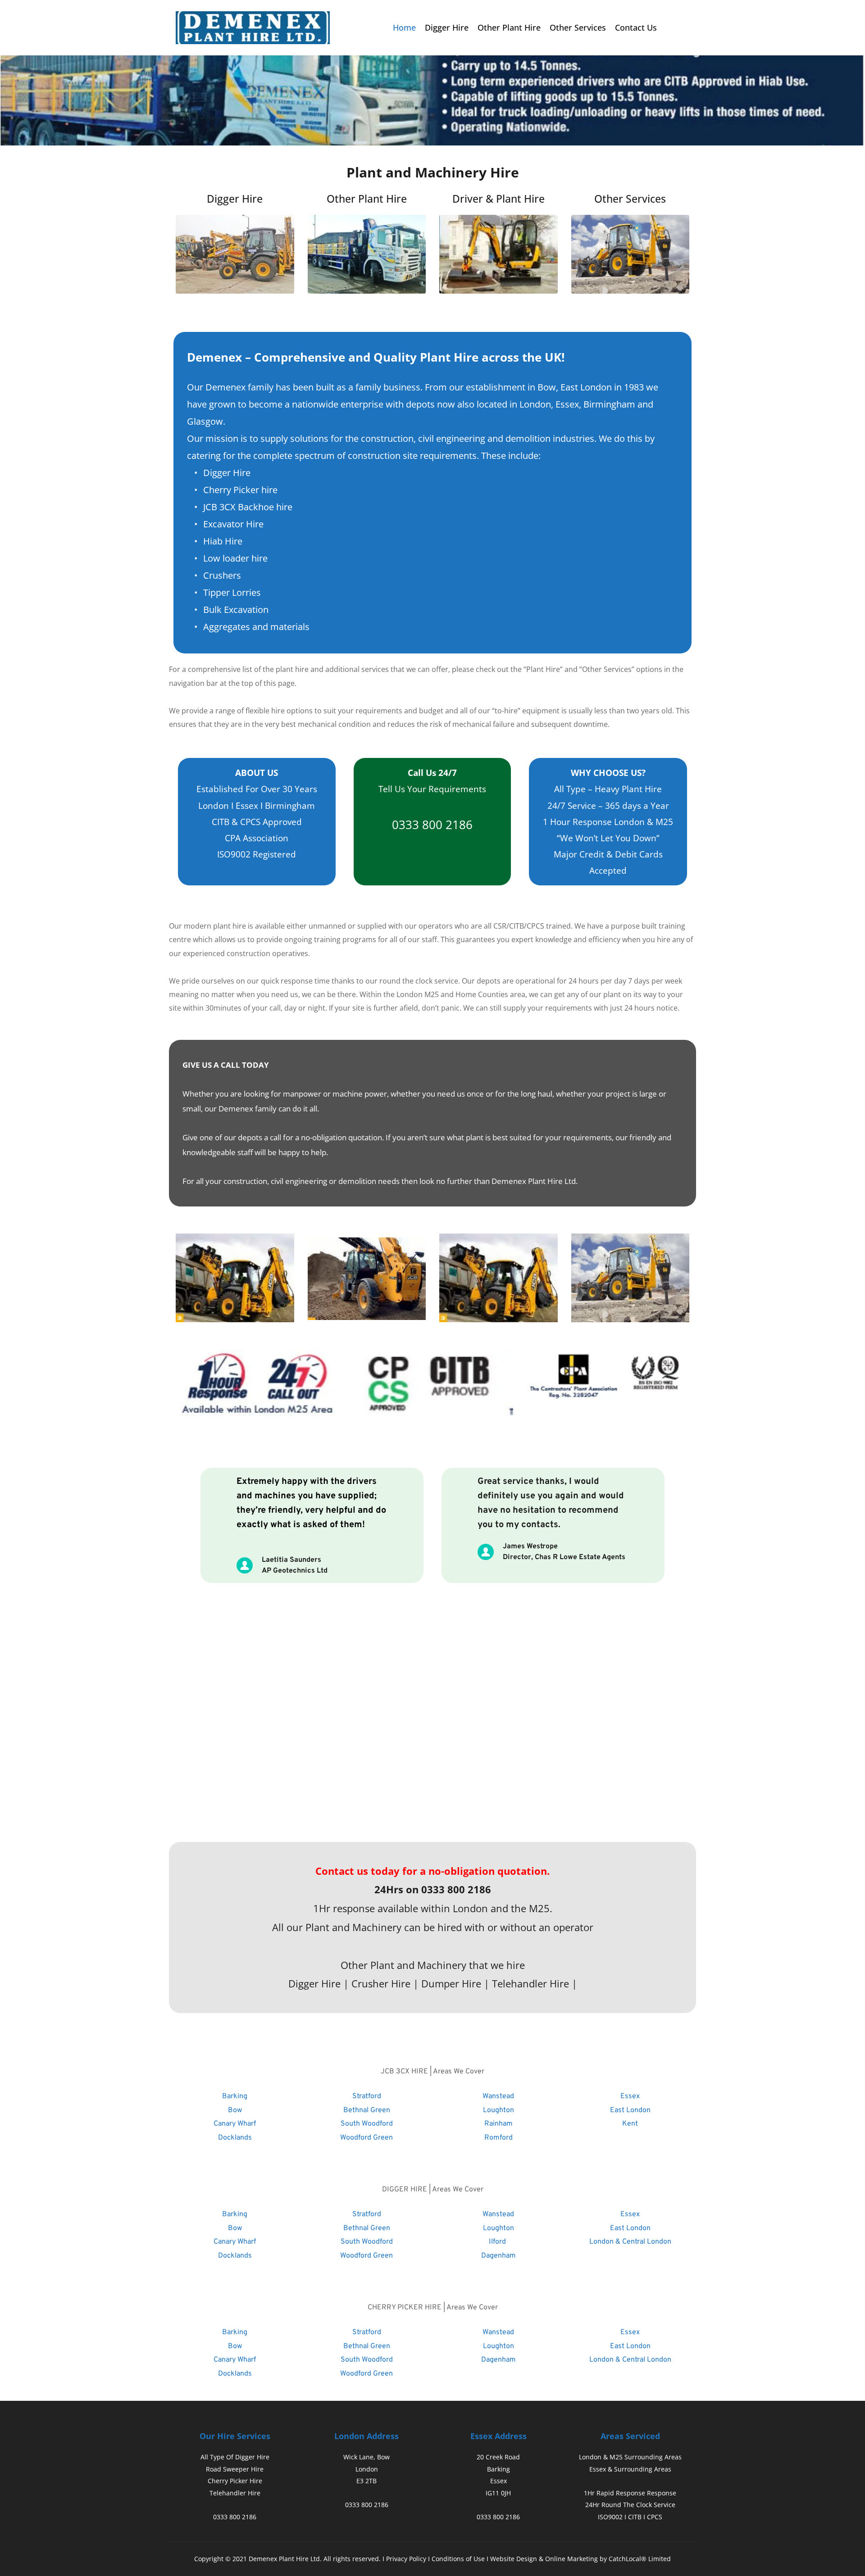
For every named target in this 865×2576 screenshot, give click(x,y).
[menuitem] (404, 28)
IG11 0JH (498, 2493)
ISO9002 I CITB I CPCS (630, 2517)
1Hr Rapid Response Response (630, 2493)
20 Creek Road (498, 2457)
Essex (499, 2481)
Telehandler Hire (235, 2493)
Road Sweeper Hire (235, 2469)
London (367, 2469)
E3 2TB (366, 2481)
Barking (499, 2469)
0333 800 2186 (432, 825)
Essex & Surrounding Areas (630, 2469)
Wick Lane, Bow (366, 2457)
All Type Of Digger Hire (235, 2457)
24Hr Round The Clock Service (630, 2505)
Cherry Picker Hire (235, 2481)
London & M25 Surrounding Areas (630, 2457)
